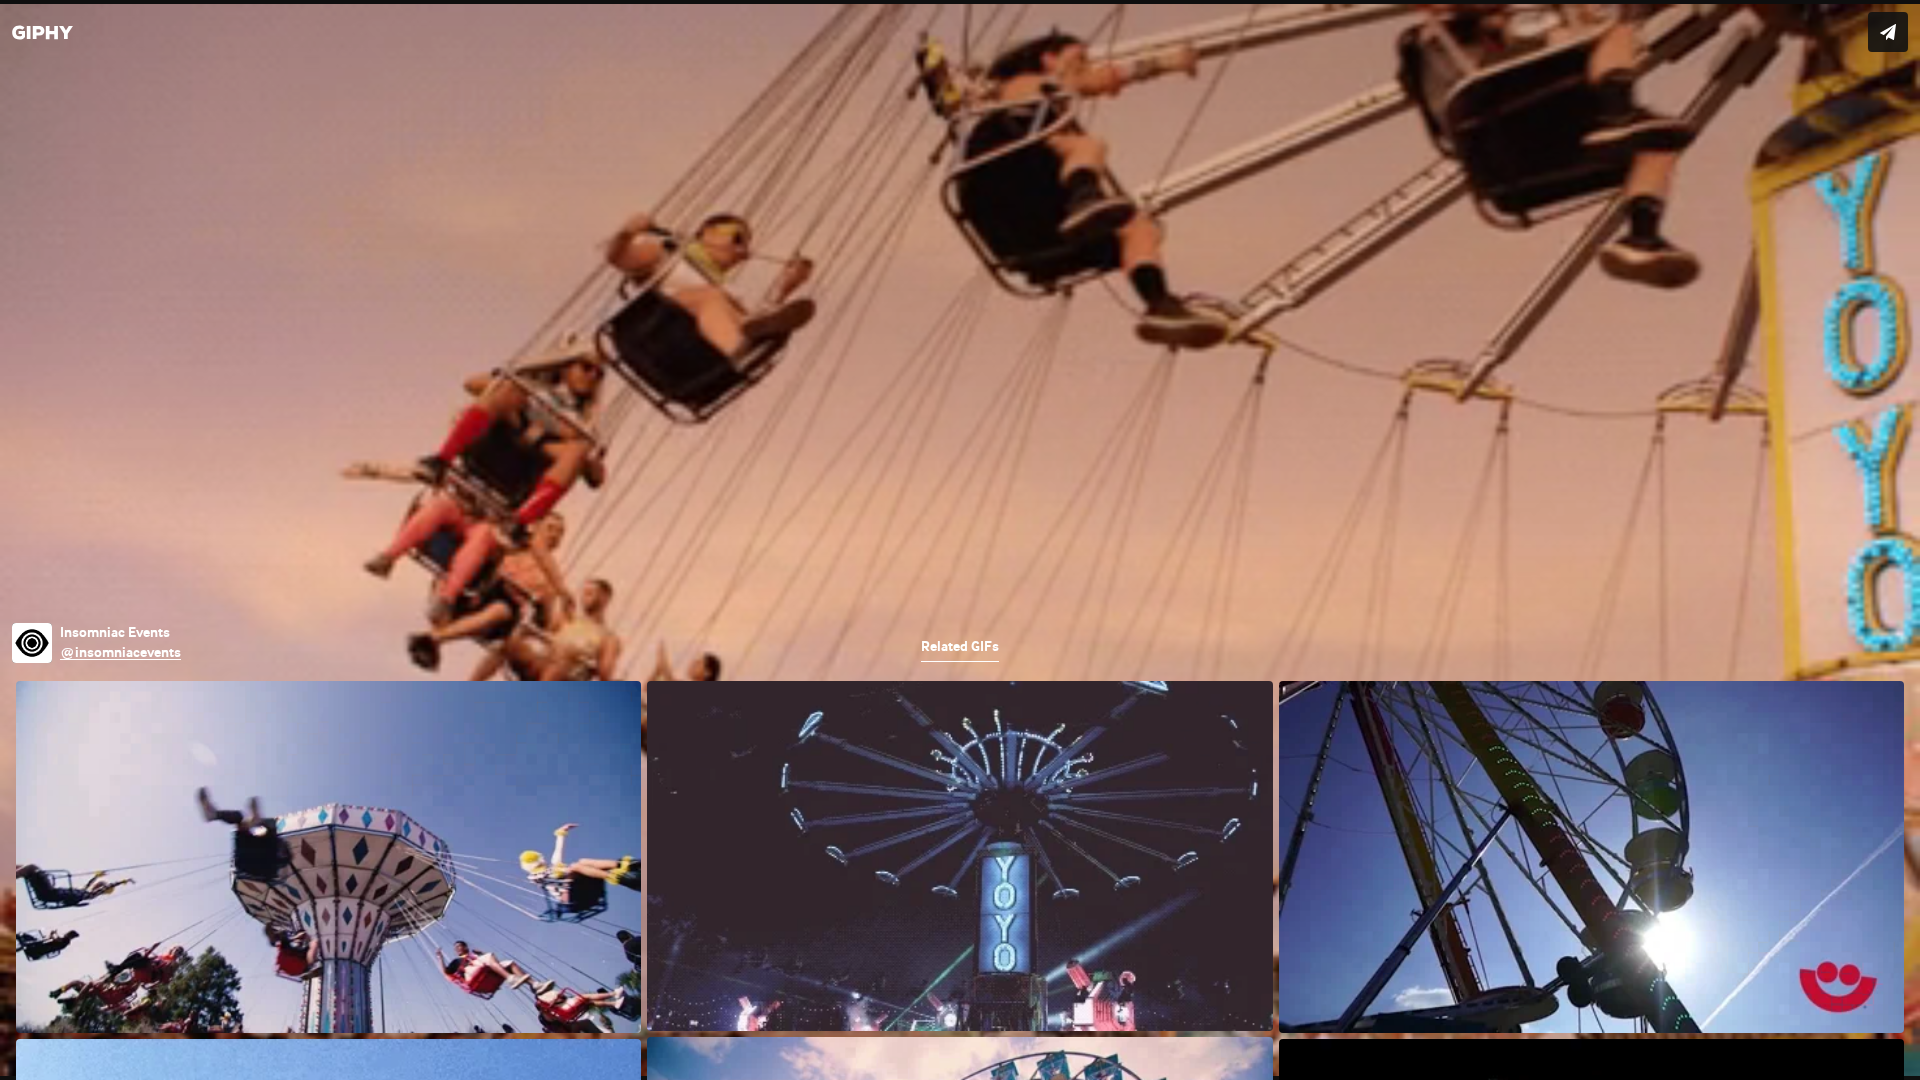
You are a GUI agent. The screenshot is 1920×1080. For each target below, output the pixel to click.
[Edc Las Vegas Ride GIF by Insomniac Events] (960, 540)
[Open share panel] (1888, 32)
